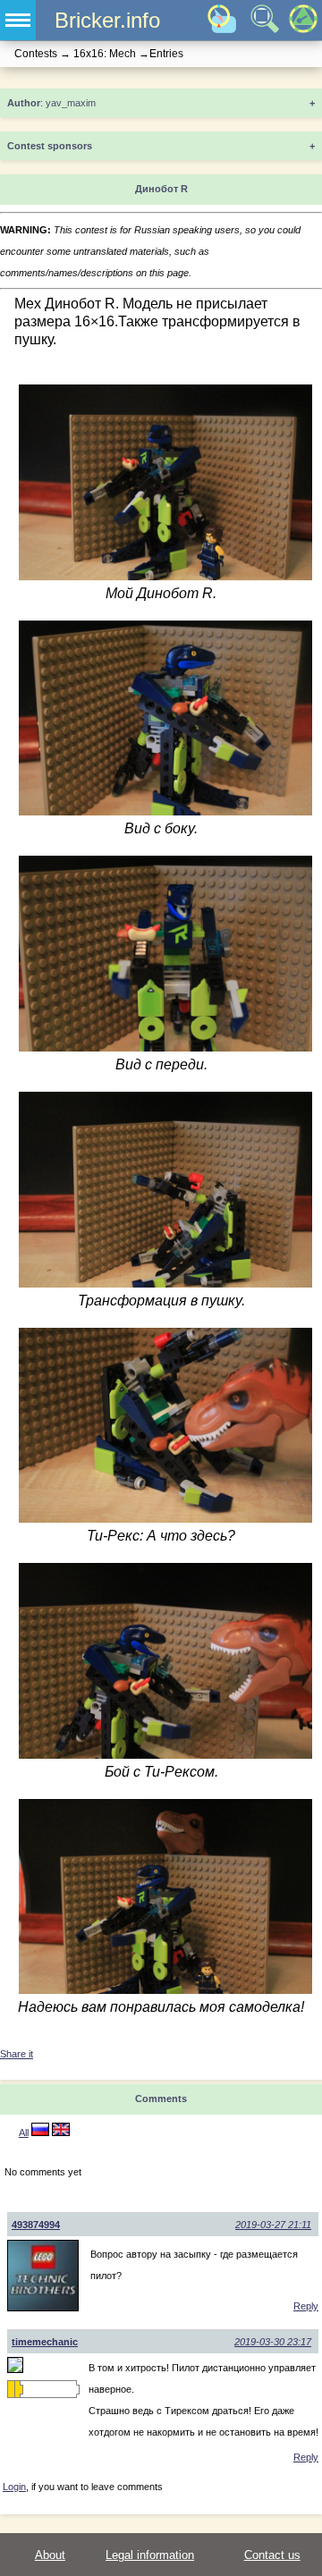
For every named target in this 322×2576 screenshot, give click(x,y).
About (50, 2555)
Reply (306, 2306)
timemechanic (45, 2342)
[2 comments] (40, 2133)
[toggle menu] (18, 20)
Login (14, 2487)
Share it (17, 2054)
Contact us (272, 2555)
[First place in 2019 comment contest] (11, 2389)
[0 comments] (61, 2133)
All (24, 2133)
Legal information (150, 2555)
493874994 (36, 2225)
